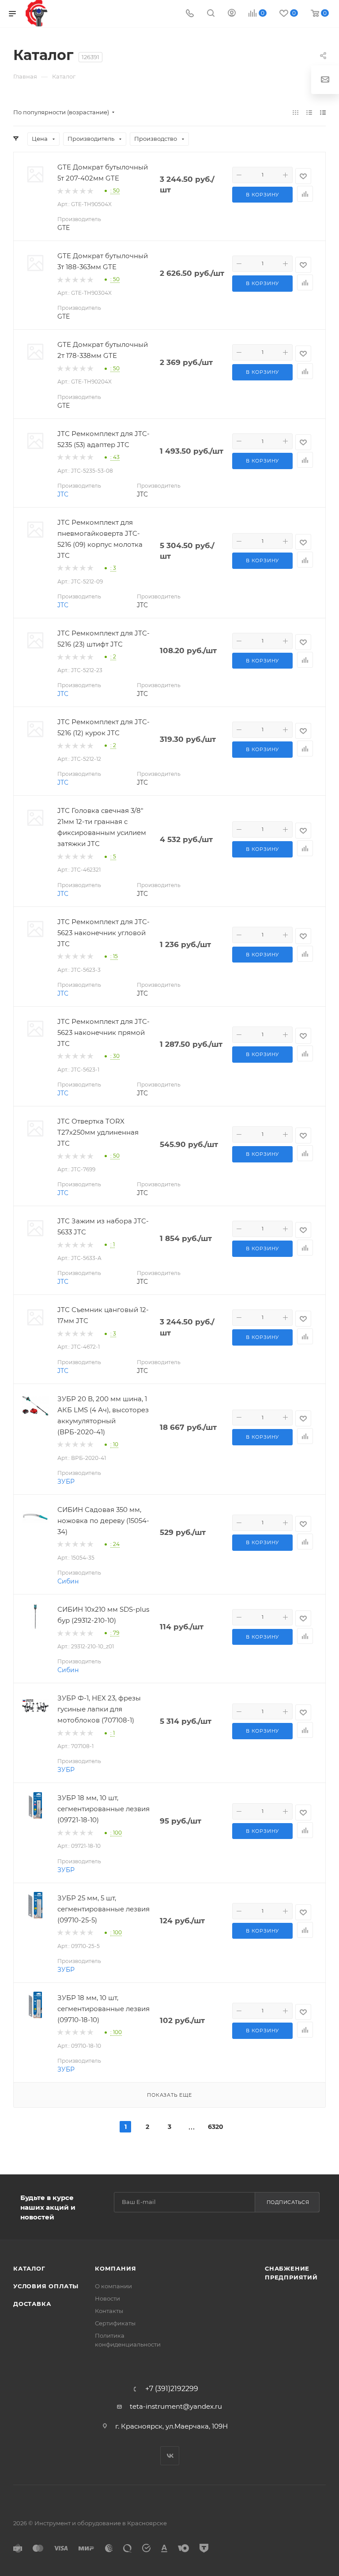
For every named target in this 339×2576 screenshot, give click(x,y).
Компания (115, 2268)
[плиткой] (296, 112)
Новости (107, 2298)
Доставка (32, 2304)
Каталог (29, 2268)
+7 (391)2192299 (172, 2389)
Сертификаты (115, 2323)
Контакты (109, 2311)
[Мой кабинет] (232, 14)
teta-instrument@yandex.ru (176, 2406)
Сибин (68, 1581)
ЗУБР (66, 1482)
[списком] (309, 112)
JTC (63, 494)
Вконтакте (170, 2456)
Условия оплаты (46, 2286)
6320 (214, 2127)
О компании (113, 2286)
